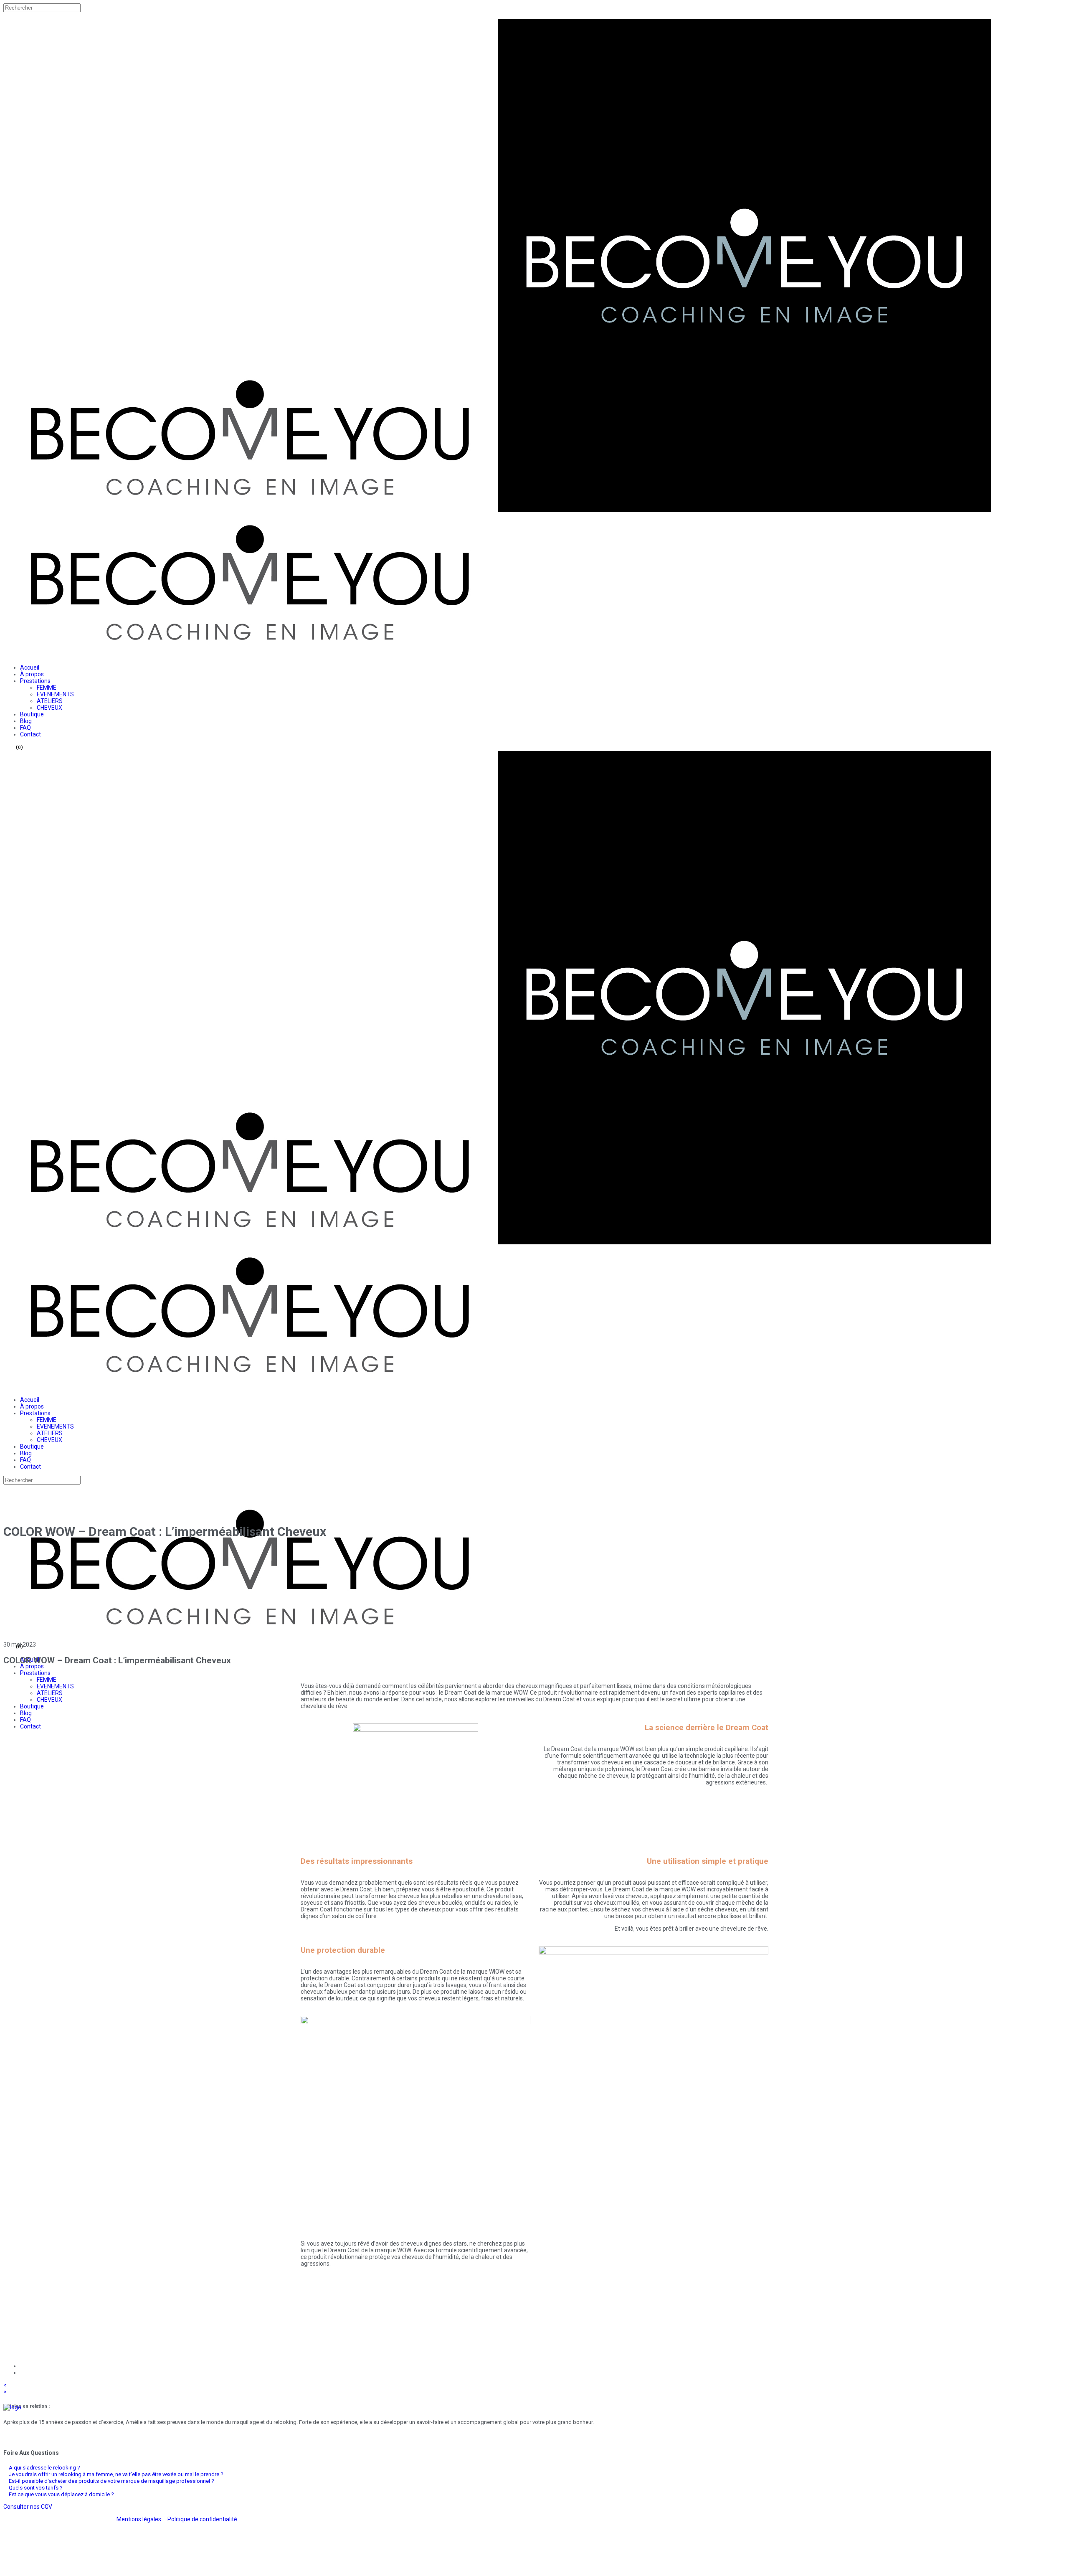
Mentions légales (139, 2519)
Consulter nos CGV (28, 2507)
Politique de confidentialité (202, 2519)
